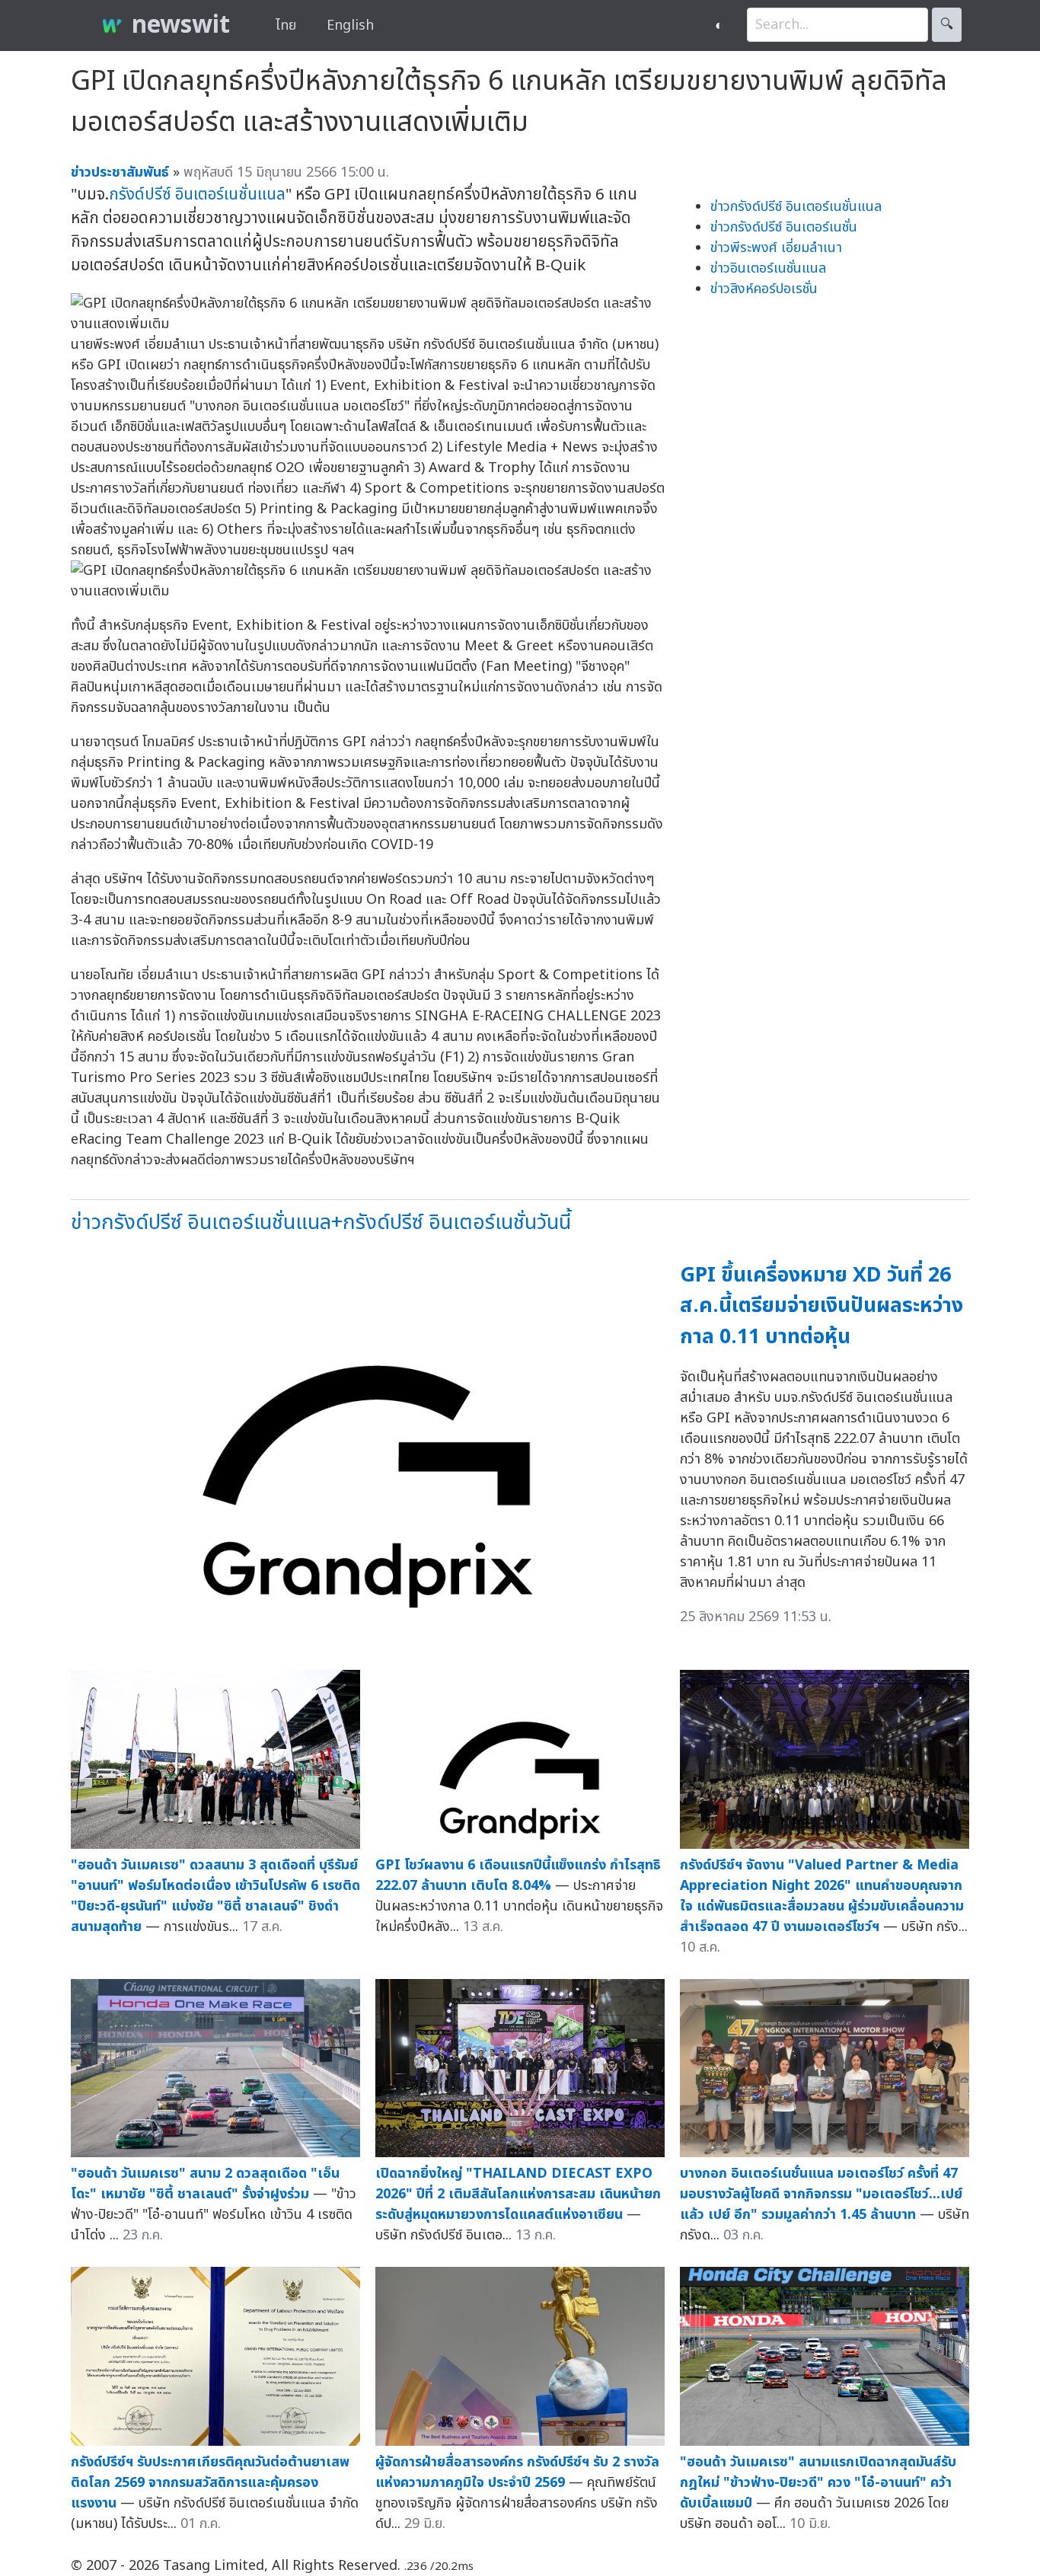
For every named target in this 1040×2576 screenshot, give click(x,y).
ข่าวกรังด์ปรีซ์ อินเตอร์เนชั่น (784, 227)
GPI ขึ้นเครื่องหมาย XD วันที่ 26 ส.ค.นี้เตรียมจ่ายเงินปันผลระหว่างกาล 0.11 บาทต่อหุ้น (821, 1306)
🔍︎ (947, 25)
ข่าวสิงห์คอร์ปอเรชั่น (764, 289)
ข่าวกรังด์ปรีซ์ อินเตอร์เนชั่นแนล (796, 207)
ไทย (286, 26)
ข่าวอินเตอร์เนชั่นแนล (768, 268)
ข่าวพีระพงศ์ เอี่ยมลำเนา (776, 248)
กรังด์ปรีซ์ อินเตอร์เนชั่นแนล (197, 195)
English (350, 26)
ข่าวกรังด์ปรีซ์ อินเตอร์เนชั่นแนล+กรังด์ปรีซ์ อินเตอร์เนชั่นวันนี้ (321, 1223)
